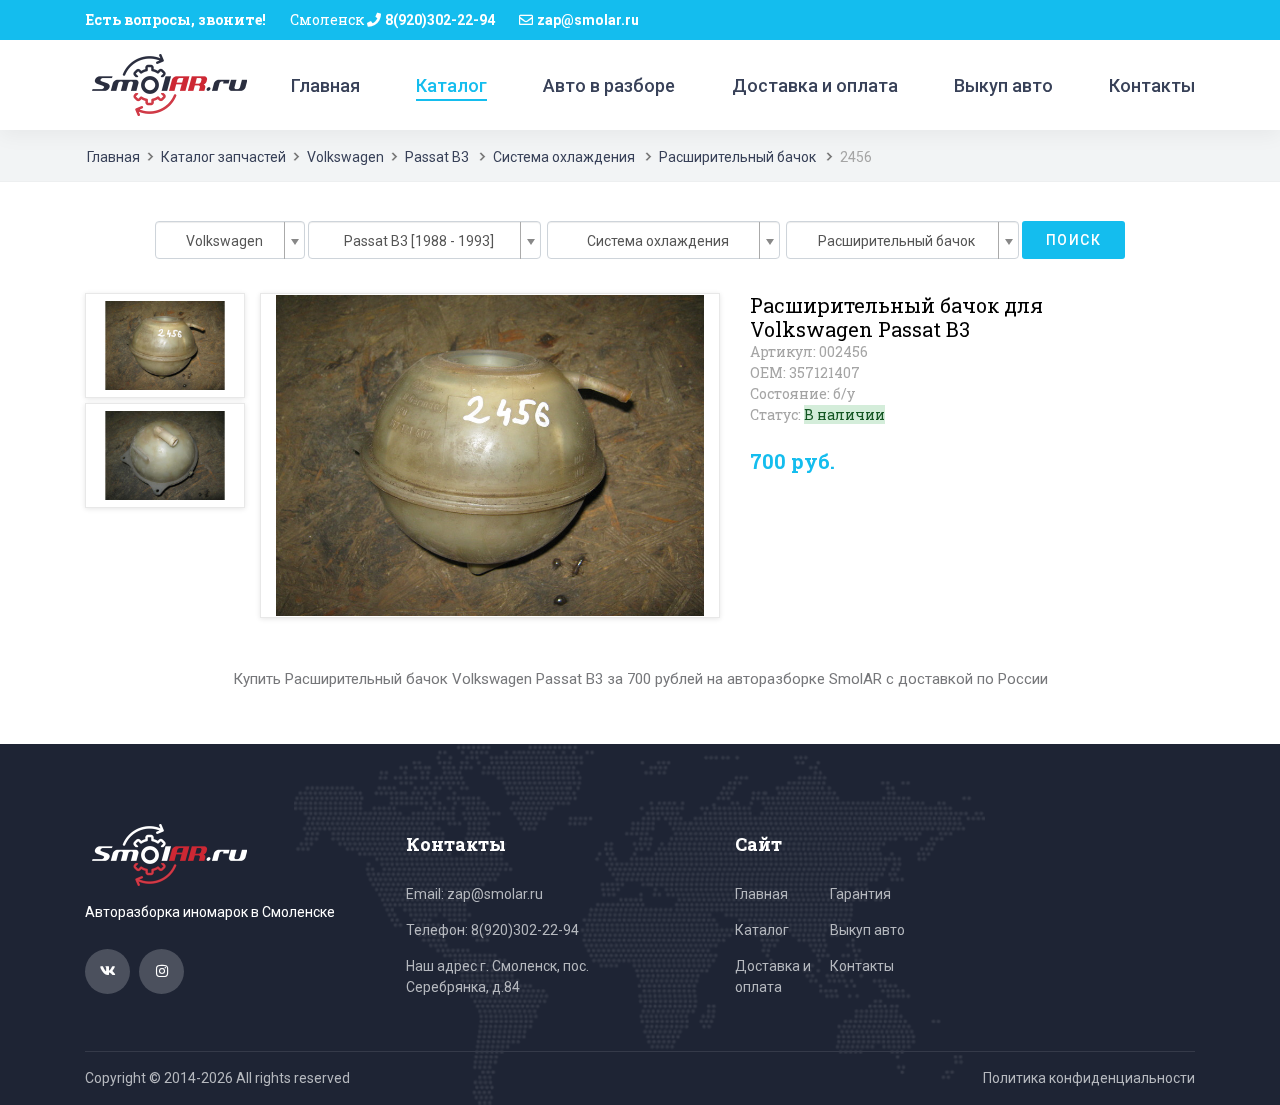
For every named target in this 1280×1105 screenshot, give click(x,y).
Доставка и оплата (815, 85)
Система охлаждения (564, 157)
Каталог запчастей (223, 157)
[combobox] (230, 240)
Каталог (451, 85)
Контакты (1152, 85)
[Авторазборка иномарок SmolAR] (166, 84)
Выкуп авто (1003, 85)
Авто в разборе (609, 85)
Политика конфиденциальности (1089, 1078)
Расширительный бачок (737, 157)
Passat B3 (437, 157)
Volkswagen (345, 157)
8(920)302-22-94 (440, 20)
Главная (325, 85)
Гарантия (860, 894)
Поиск (1073, 240)
